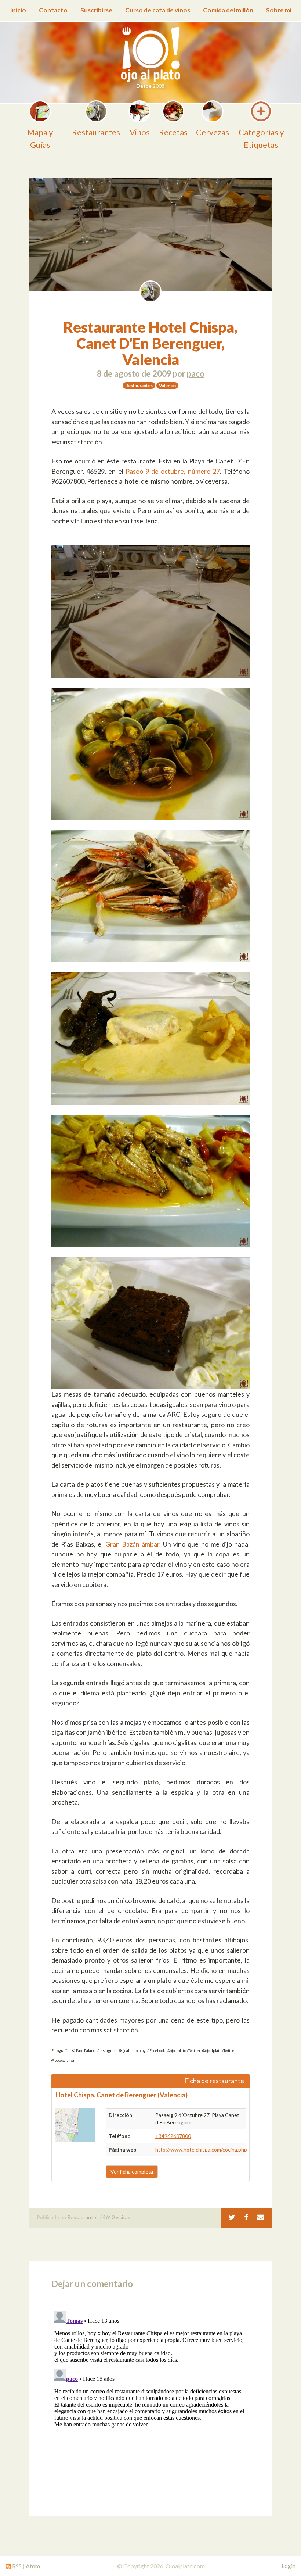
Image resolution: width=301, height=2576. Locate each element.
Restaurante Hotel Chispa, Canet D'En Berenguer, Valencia (150, 343)
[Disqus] (150, 2400)
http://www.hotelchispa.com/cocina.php (201, 2149)
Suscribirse (96, 10)
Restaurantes (83, 2217)
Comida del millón (228, 10)
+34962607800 (173, 2136)
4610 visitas (117, 2217)
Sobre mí (279, 10)
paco (196, 374)
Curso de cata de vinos (158, 10)
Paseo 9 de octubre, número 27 (173, 471)
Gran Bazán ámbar (132, 1544)
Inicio (18, 10)
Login (289, 2566)
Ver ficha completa (132, 2172)
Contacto (53, 10)
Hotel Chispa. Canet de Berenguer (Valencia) (122, 2095)
